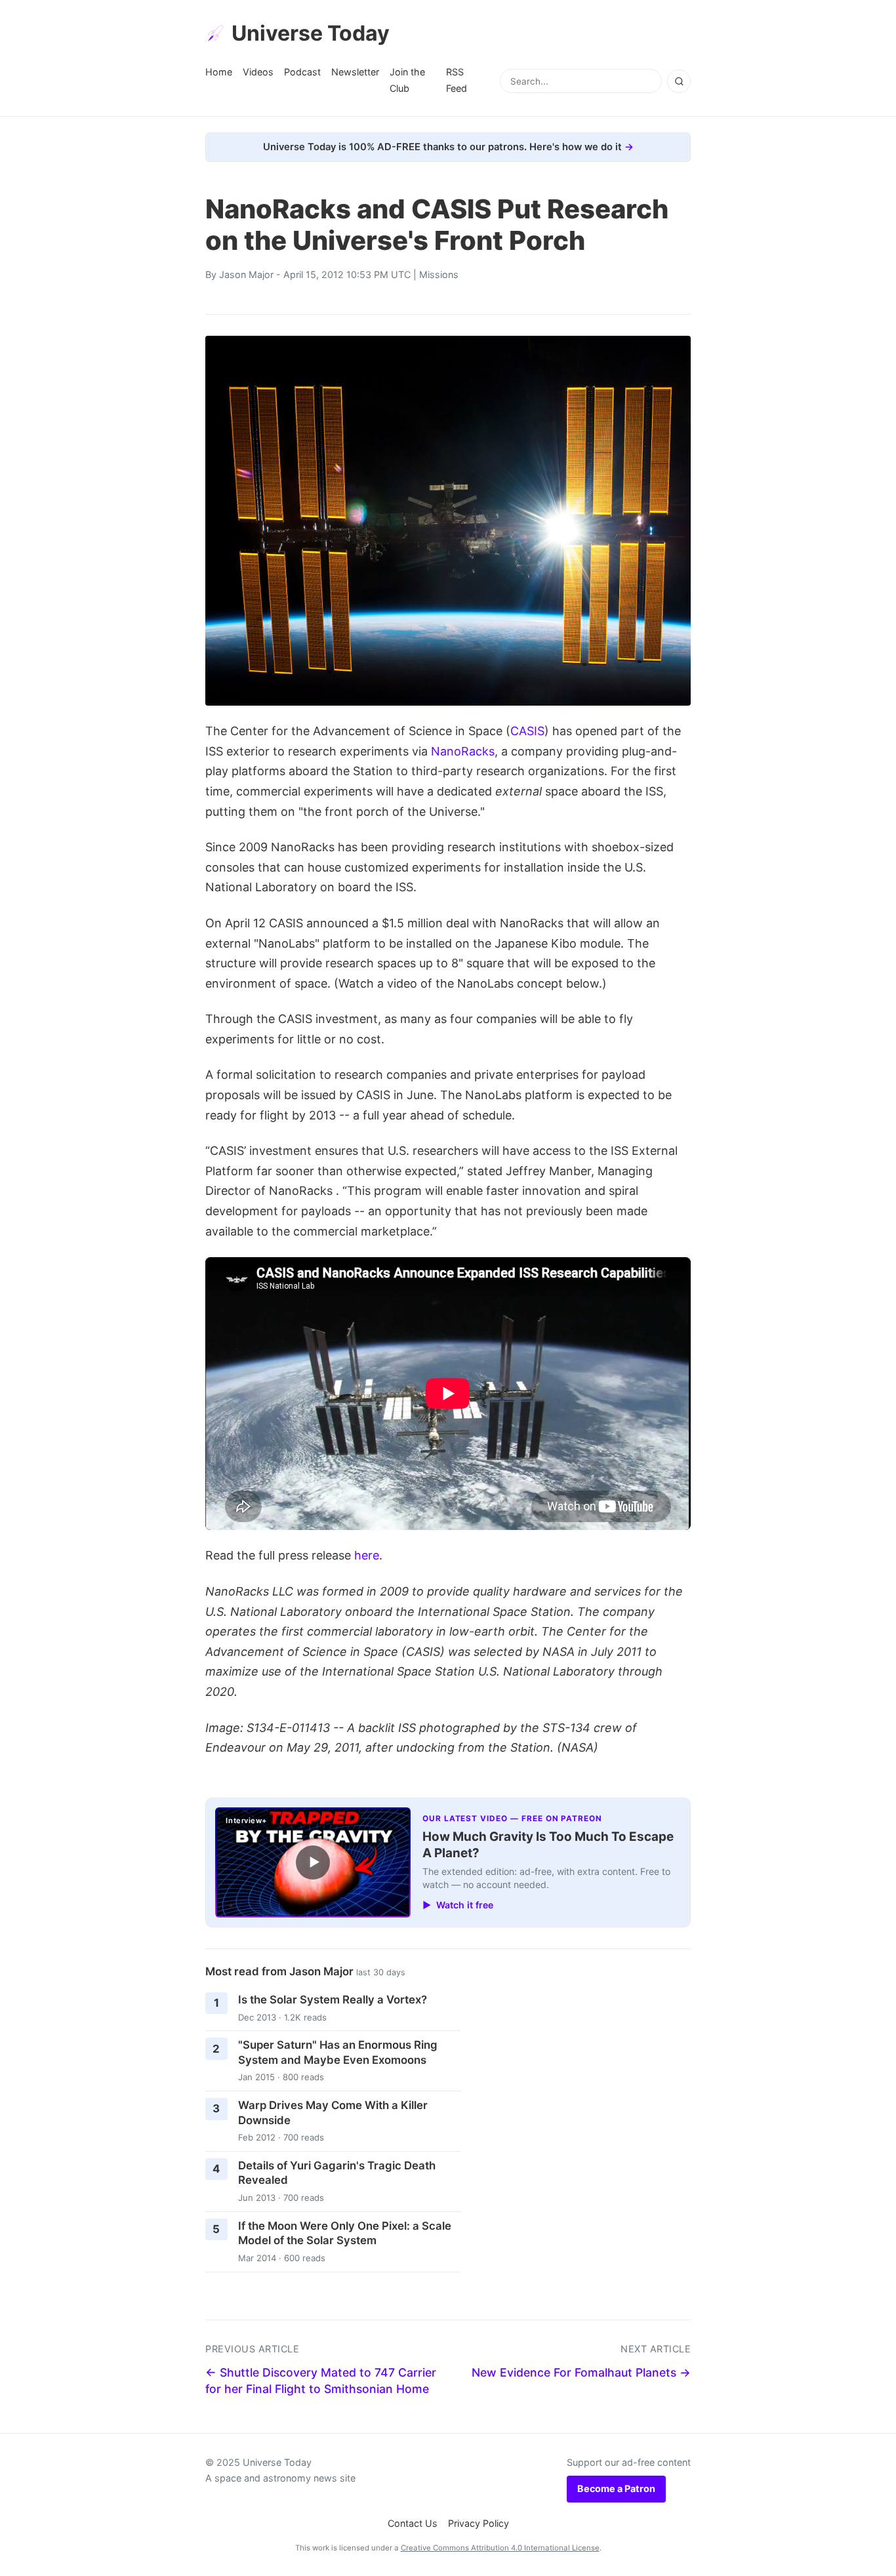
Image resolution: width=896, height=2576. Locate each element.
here (367, 1555)
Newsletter (355, 72)
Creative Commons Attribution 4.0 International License (500, 2548)
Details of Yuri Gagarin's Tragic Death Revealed (337, 2173)
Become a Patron (616, 2488)
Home (219, 72)
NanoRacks (463, 751)
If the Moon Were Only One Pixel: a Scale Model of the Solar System (345, 2233)
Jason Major (246, 274)
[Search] (679, 81)
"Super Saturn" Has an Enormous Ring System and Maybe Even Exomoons (338, 2052)
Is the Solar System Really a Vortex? (333, 2000)
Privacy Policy (479, 2523)
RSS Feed (457, 80)
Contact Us (413, 2523)
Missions (439, 274)
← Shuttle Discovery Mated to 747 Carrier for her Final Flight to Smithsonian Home (321, 2381)
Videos (258, 72)
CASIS (527, 731)
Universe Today (311, 33)
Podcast (302, 72)
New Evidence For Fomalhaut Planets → (581, 2372)
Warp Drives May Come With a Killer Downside (333, 2113)
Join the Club (407, 80)
